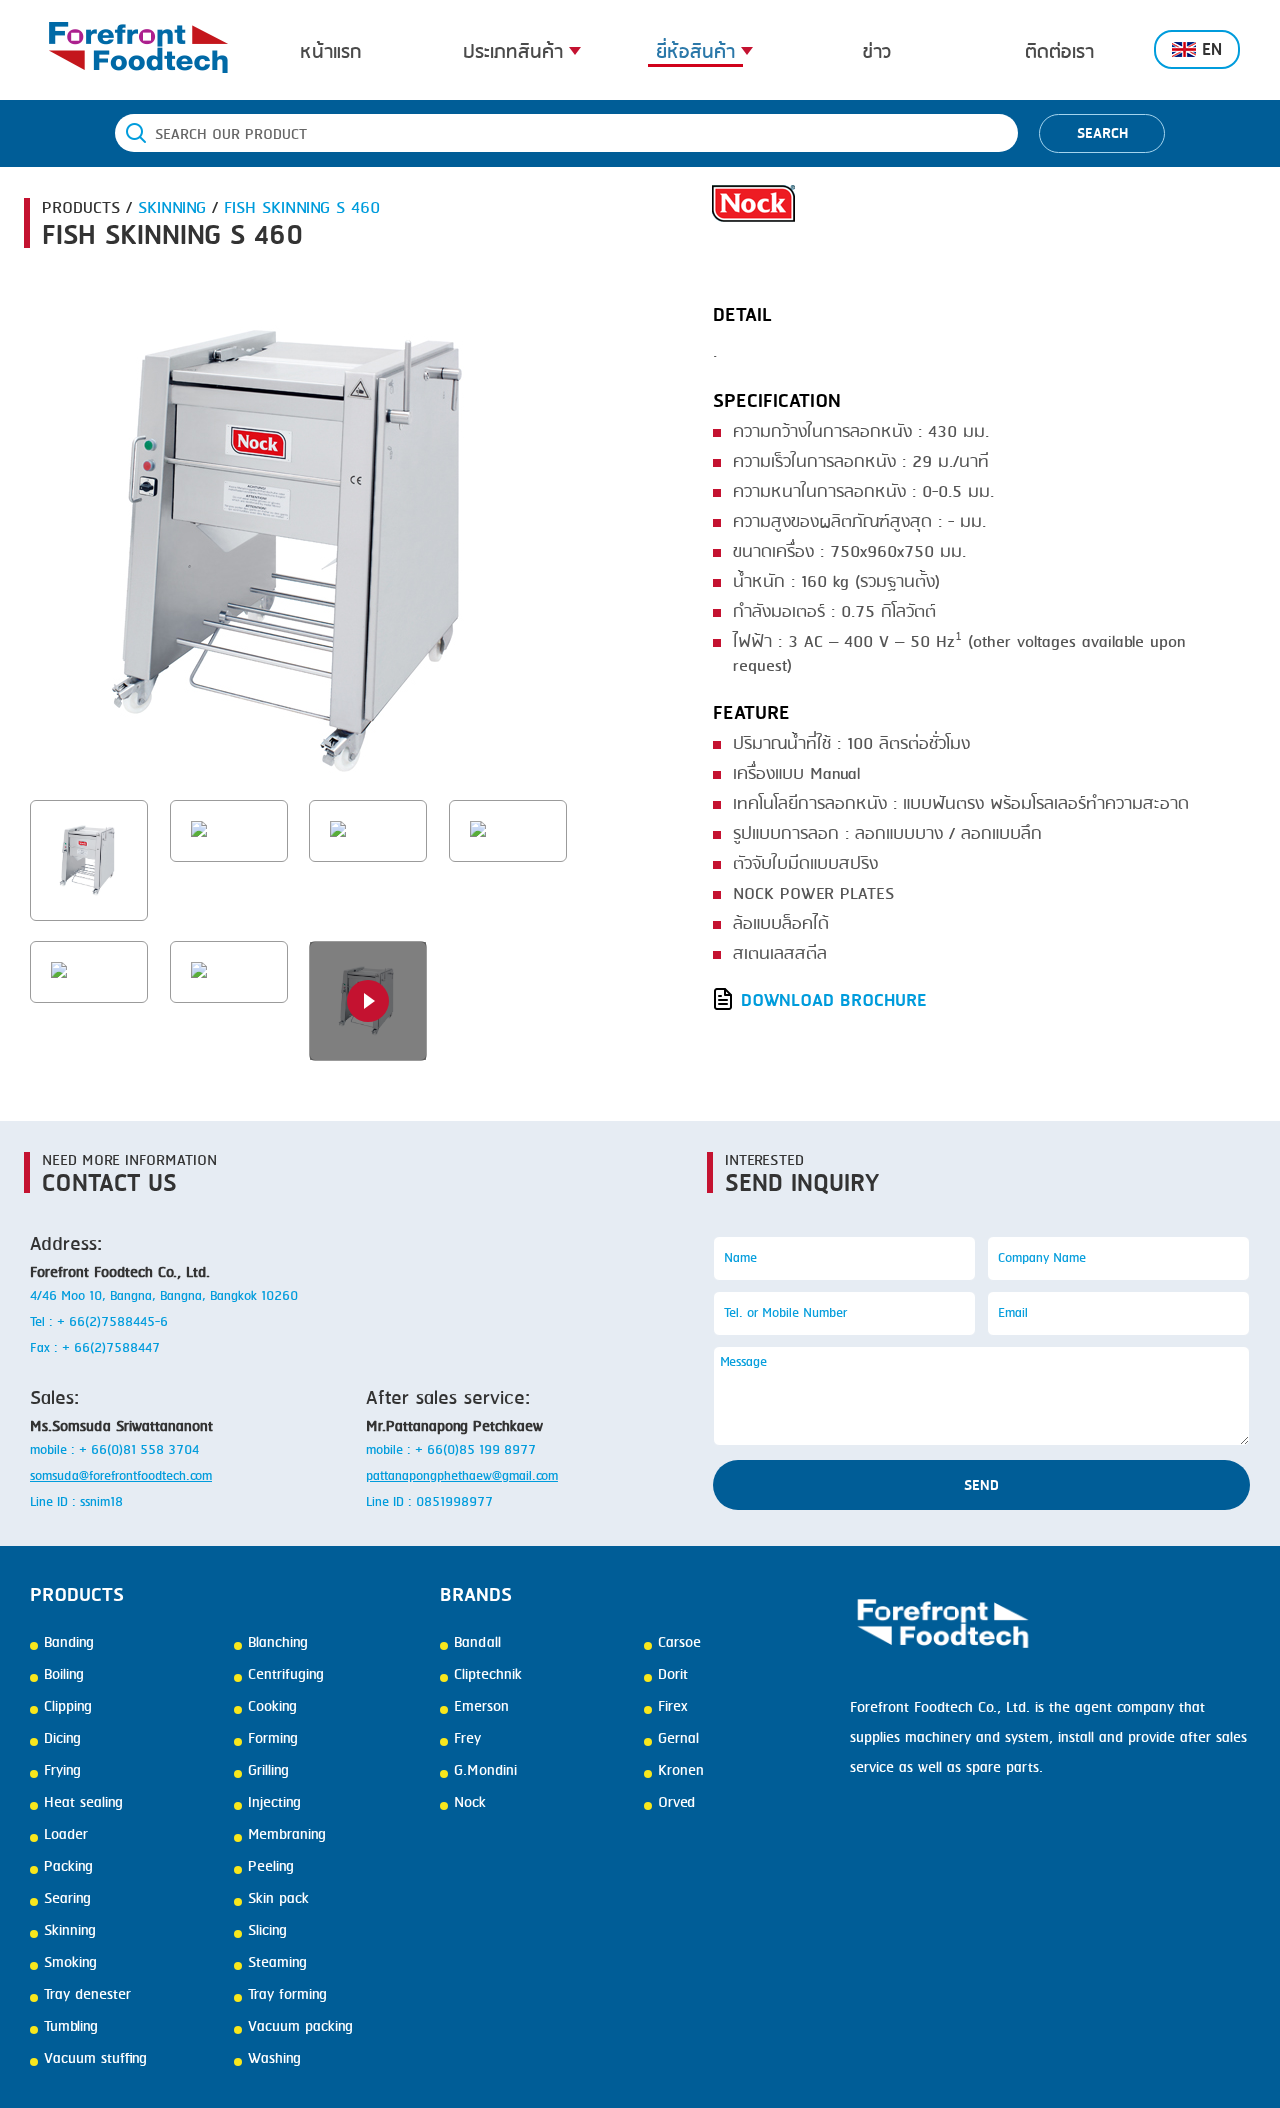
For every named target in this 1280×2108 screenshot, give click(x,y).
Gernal (678, 1739)
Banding (69, 1643)
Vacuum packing (300, 2027)
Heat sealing (83, 1803)
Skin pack (278, 1899)
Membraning (287, 1835)
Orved (676, 1803)
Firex (672, 1707)
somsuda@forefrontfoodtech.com (121, 1476)
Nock (470, 1803)
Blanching (278, 1643)
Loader (66, 1835)
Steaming (277, 1963)
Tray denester (87, 1995)
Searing (67, 1899)
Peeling (271, 1867)
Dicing (62, 1739)
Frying (62, 1771)
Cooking (272, 1707)
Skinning (70, 1931)
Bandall (477, 1643)
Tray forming (287, 1995)
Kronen (681, 1771)
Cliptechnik (488, 1675)
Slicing (267, 1931)
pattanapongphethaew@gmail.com (462, 1476)
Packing (68, 1867)
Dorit (673, 1675)
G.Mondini (485, 1771)
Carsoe (679, 1643)
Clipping (68, 1707)
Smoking (70, 1963)
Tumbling (71, 2027)
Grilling (268, 1771)
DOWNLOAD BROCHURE (834, 1000)
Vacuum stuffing (95, 2059)
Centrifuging (286, 1675)
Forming (273, 1739)
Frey (467, 1739)
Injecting (274, 1803)
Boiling (64, 1675)
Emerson (481, 1707)
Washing (274, 2059)
